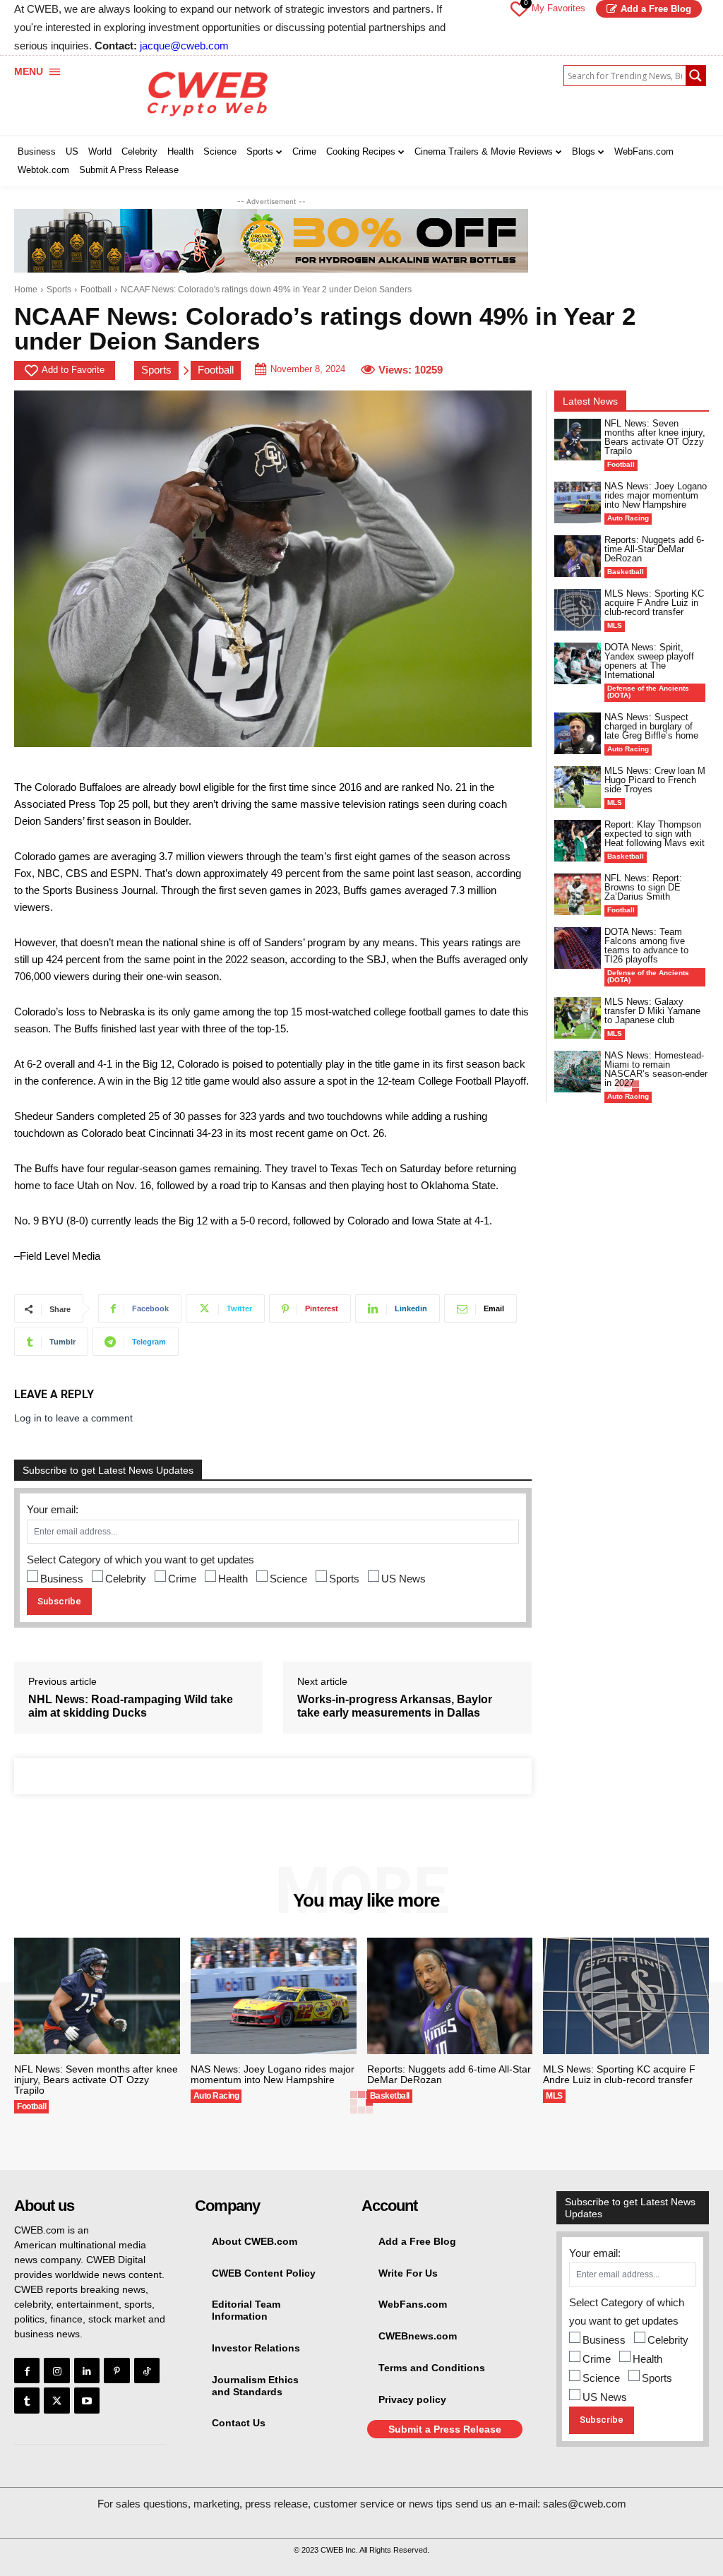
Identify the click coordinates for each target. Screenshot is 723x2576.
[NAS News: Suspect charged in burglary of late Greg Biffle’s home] (578, 733)
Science (288, 1579)
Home (26, 290)
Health (233, 1579)
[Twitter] (56, 2400)
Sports (59, 290)
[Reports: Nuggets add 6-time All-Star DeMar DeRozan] (578, 556)
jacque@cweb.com (184, 46)
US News (404, 1579)
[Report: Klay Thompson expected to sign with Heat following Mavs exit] (578, 841)
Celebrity (126, 1579)
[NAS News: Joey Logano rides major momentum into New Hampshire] (578, 502)
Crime (182, 1579)
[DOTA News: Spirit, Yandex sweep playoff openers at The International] (578, 663)
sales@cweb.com (585, 2504)
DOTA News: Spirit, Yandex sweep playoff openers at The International (649, 661)
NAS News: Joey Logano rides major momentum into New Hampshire (656, 495)
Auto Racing (628, 518)
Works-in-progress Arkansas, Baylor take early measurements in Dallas (395, 1706)
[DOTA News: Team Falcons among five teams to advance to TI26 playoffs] (578, 948)
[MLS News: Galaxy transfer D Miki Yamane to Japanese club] (578, 1018)
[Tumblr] (27, 2400)
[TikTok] (147, 2371)
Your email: (53, 1509)
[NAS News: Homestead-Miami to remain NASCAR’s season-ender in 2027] (578, 1072)
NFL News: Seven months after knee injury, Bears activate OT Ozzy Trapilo (655, 437)
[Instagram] (56, 2371)
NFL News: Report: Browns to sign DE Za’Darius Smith (643, 887)
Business (62, 1579)
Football (96, 290)
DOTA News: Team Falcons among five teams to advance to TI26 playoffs (646, 946)
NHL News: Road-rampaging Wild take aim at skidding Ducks (131, 1706)
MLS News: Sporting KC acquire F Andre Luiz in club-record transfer (654, 603)
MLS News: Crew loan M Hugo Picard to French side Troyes (655, 780)
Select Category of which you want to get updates (141, 1560)
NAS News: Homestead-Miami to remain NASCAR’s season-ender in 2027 (656, 1069)
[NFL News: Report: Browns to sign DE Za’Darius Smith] (578, 894)
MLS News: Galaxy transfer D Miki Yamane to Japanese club (652, 1011)
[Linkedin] (87, 2371)
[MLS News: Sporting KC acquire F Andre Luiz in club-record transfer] (578, 610)
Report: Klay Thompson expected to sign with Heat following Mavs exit (655, 834)
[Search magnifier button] (695, 76)
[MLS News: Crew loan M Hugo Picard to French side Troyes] (578, 787)
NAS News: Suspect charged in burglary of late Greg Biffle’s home (651, 726)
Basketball (626, 572)
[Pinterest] (116, 2371)
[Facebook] (27, 2371)
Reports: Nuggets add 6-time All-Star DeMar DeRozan (654, 549)
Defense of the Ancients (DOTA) (648, 692)
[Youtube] (87, 2400)
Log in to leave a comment (73, 1418)
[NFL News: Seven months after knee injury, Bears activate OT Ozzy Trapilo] (578, 440)
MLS (615, 625)
